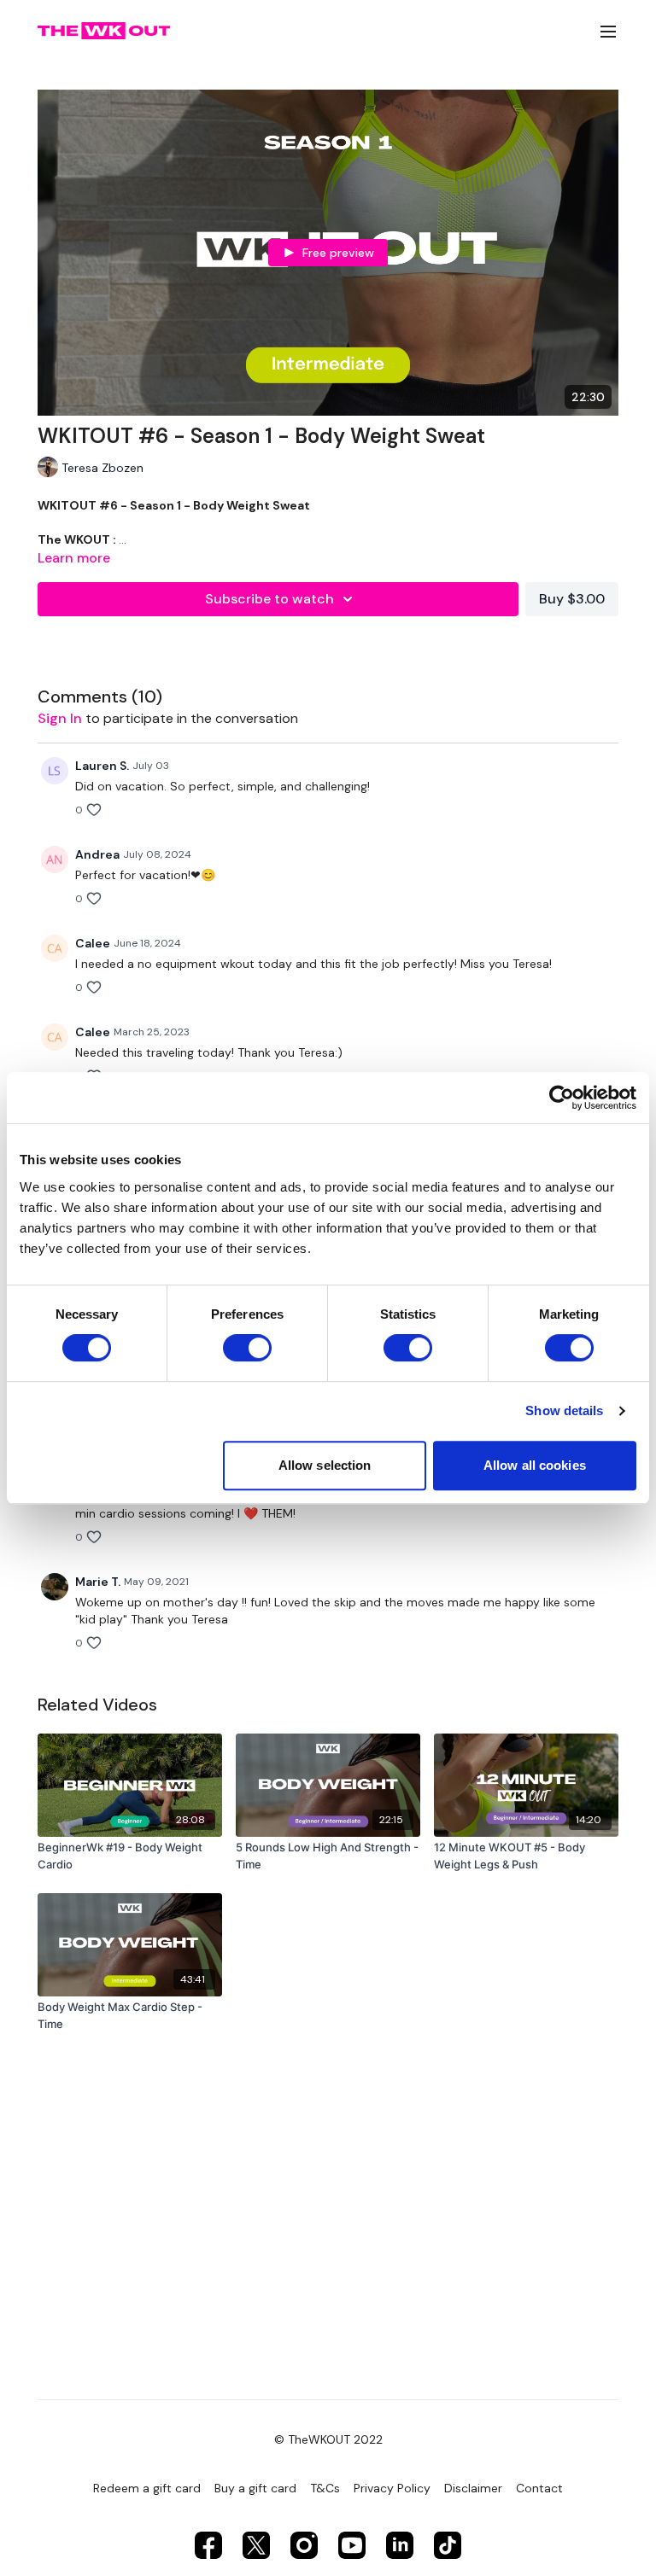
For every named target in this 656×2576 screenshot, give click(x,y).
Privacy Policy (392, 2488)
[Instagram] (304, 2545)
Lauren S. (102, 766)
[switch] (247, 1348)
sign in (60, 718)
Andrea (97, 854)
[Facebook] (208, 2545)
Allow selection (325, 1465)
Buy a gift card (255, 2488)
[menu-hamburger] (608, 31)
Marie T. (98, 1582)
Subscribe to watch (269, 599)
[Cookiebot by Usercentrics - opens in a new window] (562, 1098)
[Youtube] (352, 2545)
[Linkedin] (400, 2545)
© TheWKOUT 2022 (328, 2439)
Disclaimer (473, 2488)
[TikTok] (448, 2545)
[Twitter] (256, 2545)
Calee (93, 943)
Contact (539, 2488)
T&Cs (325, 2488)
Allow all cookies (535, 1465)
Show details (564, 1410)
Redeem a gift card (147, 2488)
